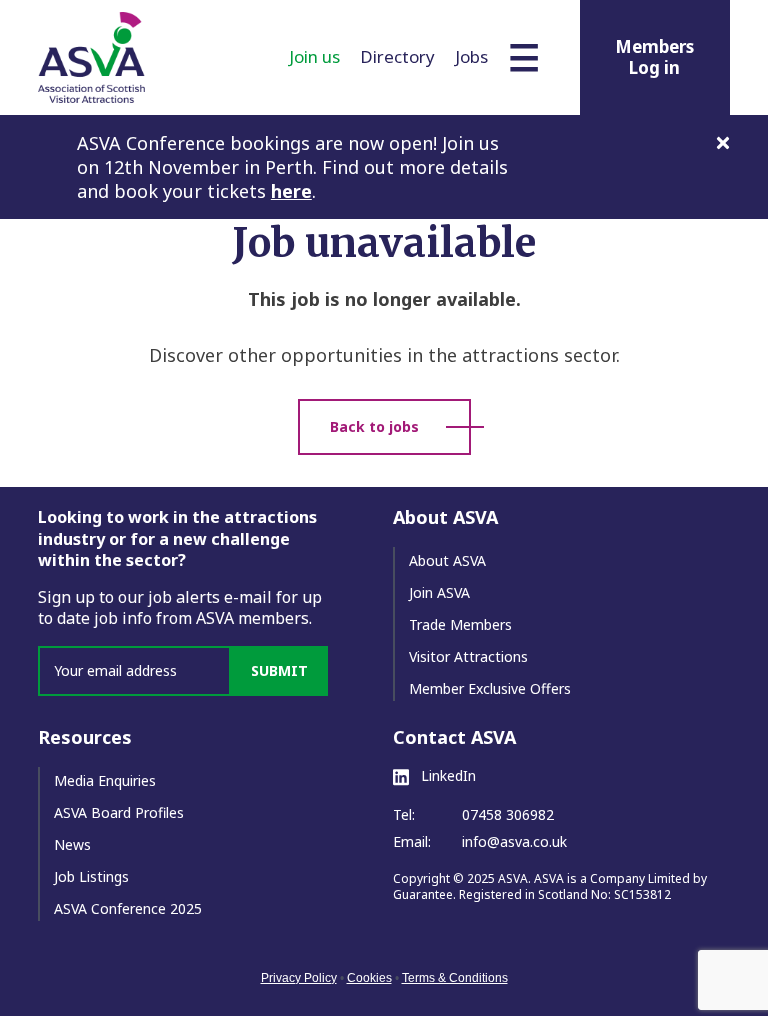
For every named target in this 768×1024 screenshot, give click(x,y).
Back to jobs (374, 426)
